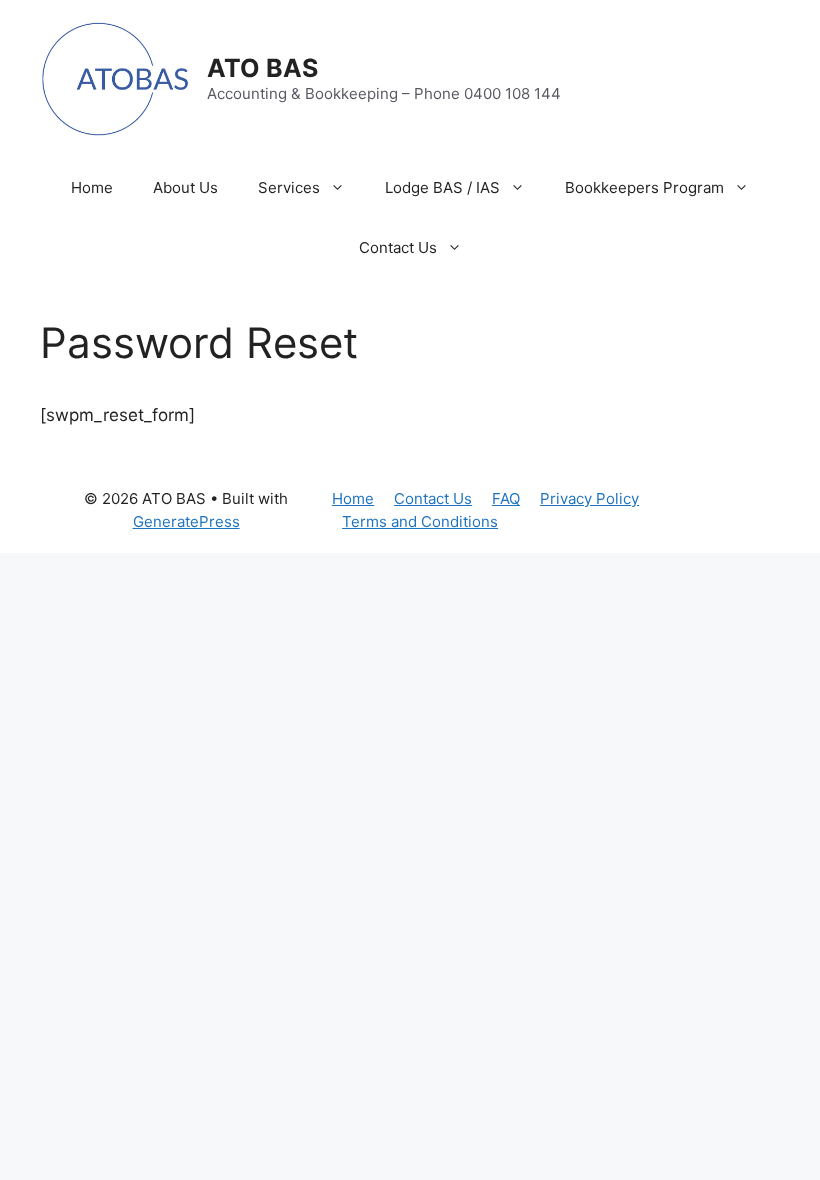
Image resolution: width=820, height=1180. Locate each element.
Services (289, 187)
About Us (185, 187)
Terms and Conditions (420, 521)
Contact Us (398, 247)
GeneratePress (186, 521)
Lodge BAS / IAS (442, 187)
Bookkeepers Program (644, 187)
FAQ (506, 498)
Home (92, 187)
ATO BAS (262, 68)
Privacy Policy (589, 498)
